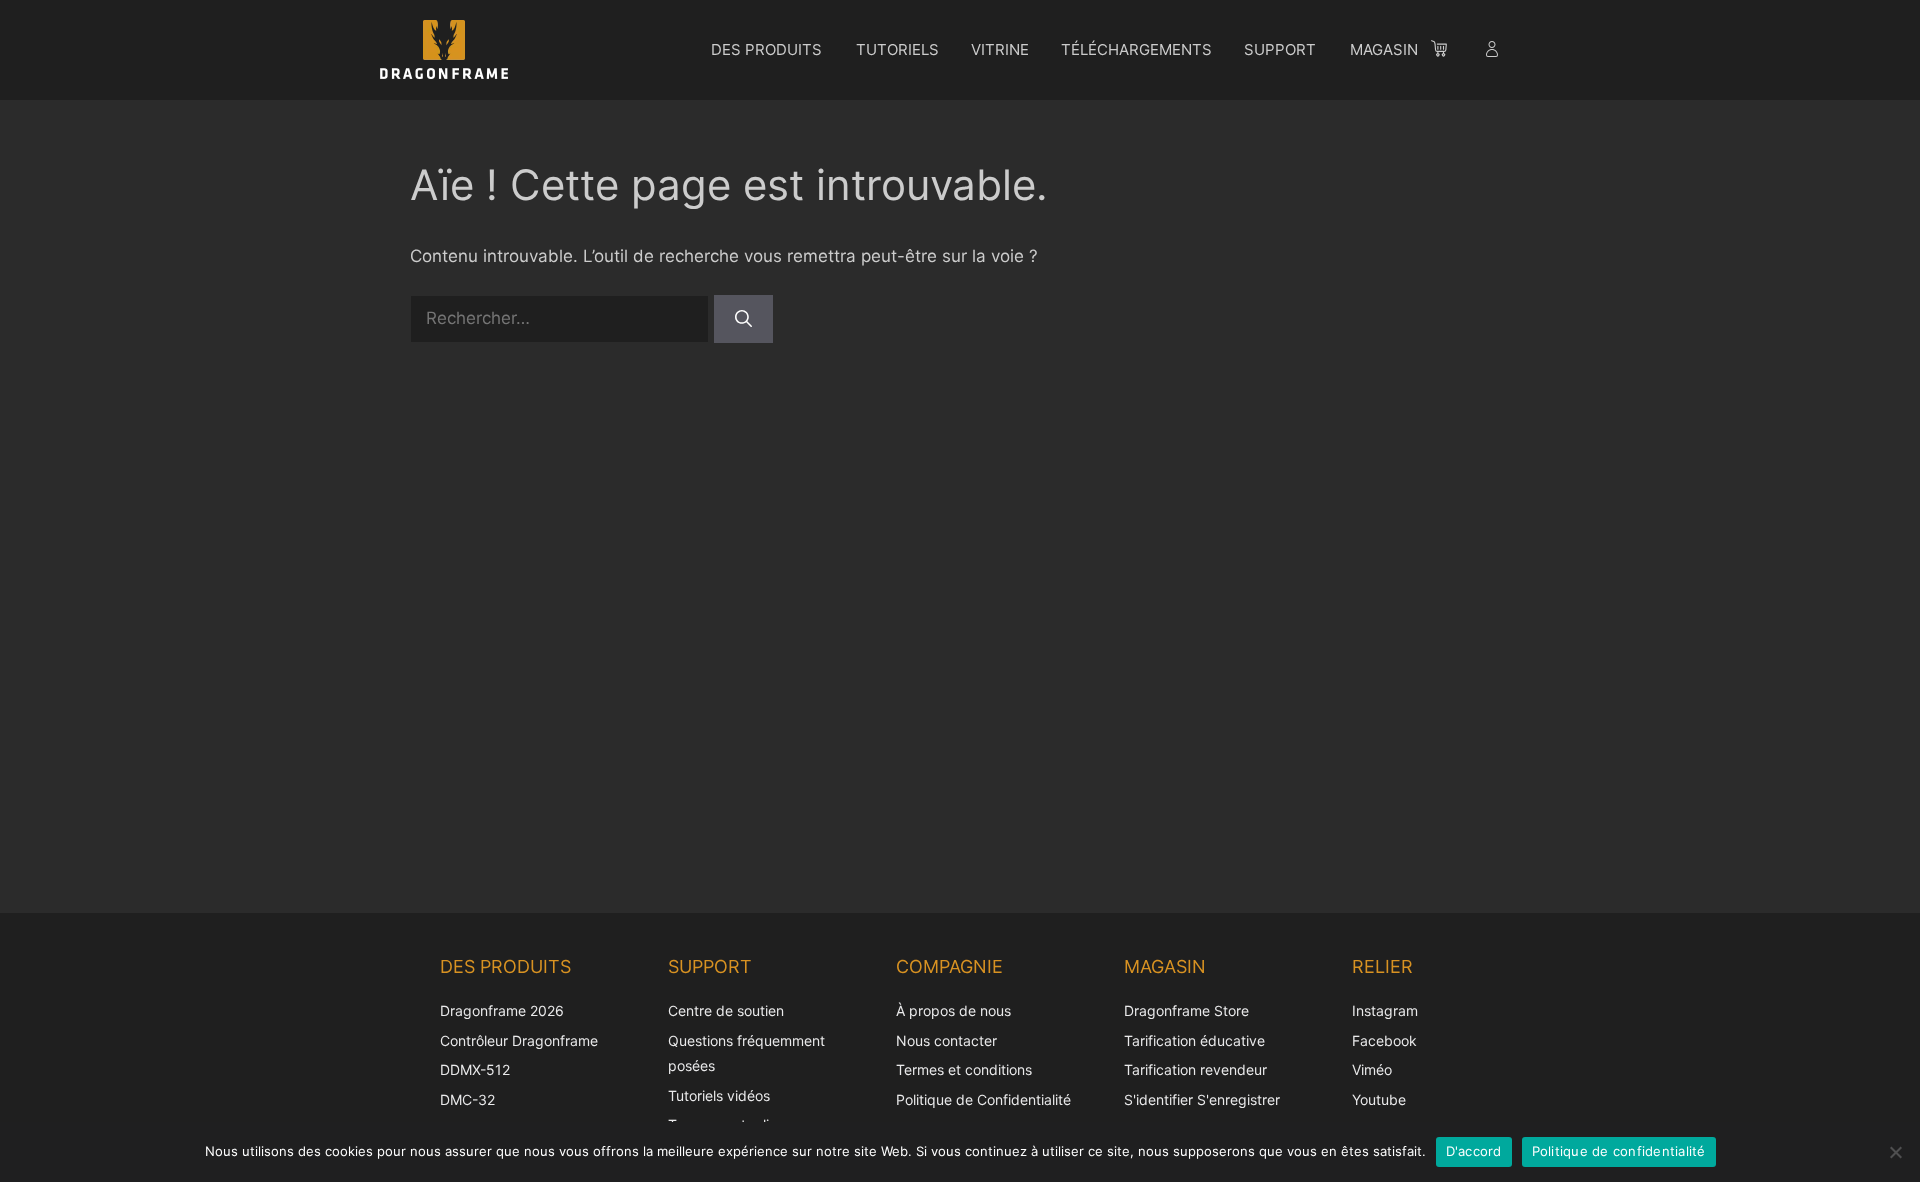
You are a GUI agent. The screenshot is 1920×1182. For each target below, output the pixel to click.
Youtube (1379, 1099)
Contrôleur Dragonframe (519, 1040)
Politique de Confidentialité (983, 1099)
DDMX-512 (475, 1069)
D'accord (1474, 1151)
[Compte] (1494, 52)
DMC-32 (467, 1099)
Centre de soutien (726, 1010)
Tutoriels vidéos (719, 1095)
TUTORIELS (897, 49)
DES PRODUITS (766, 49)
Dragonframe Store (1186, 1010)
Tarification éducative (1194, 1040)
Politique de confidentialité (1619, 1151)
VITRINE (1000, 49)
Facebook (1384, 1040)
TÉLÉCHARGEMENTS (1136, 49)
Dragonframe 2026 (502, 1010)
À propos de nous (953, 1010)
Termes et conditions (964, 1069)
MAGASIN (1384, 49)
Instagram (1385, 1010)
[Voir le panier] (1449, 52)
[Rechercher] (743, 319)
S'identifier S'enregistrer (1202, 1099)
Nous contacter (946, 1040)
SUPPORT (1280, 49)
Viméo (1372, 1069)
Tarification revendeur (1195, 1069)
